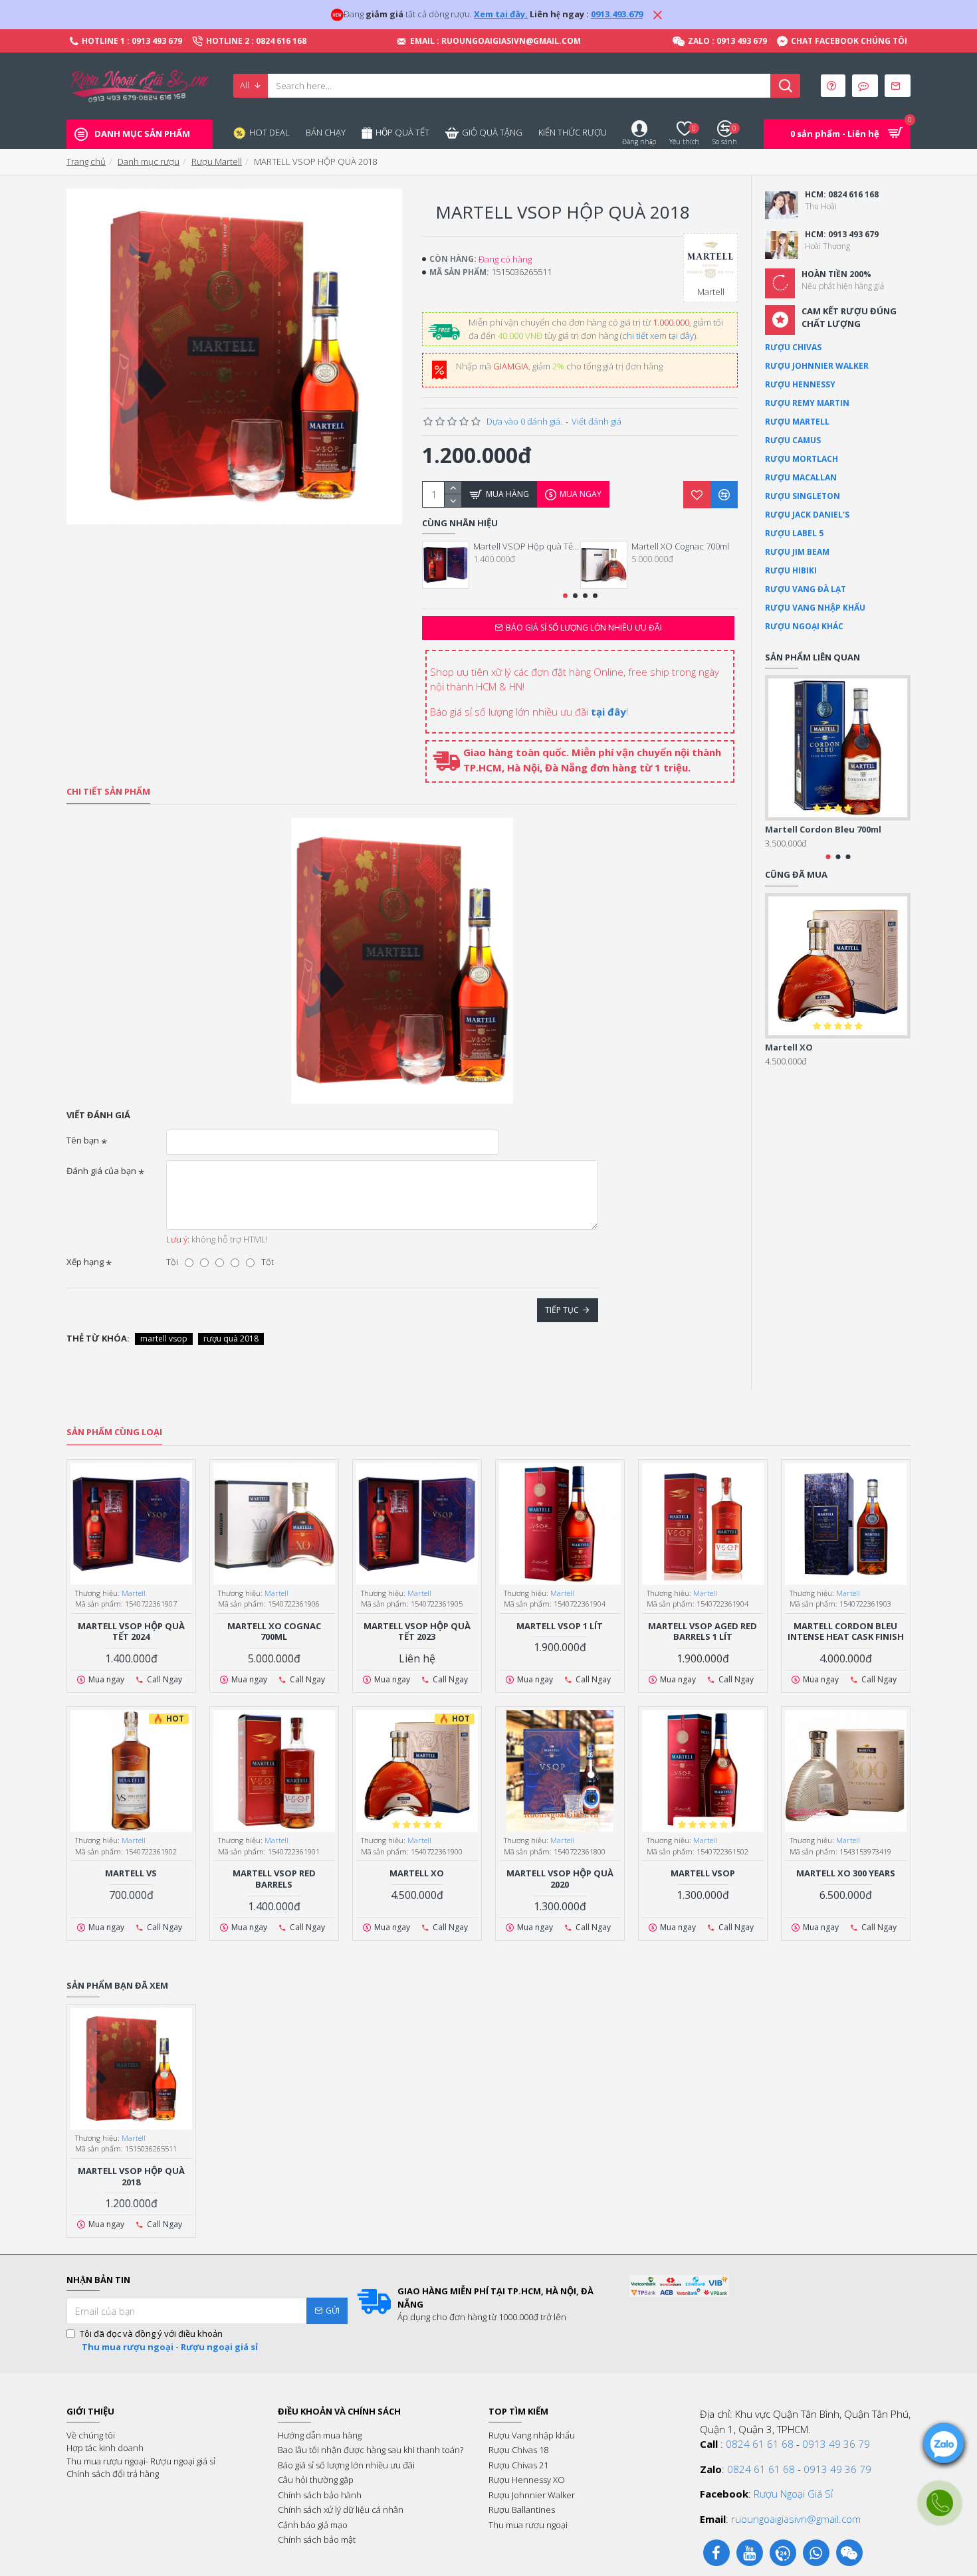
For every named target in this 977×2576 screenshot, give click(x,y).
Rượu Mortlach (802, 459)
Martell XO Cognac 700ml (680, 546)
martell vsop (164, 1338)
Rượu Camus (793, 440)
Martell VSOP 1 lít (560, 1626)
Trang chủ (86, 161)
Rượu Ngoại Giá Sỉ (793, 2494)
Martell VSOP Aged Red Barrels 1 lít (703, 1632)
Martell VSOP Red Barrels (274, 1879)
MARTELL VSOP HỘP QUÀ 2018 (131, 2177)
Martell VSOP (703, 1873)
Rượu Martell (217, 161)
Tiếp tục (562, 1310)
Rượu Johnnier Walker (817, 366)
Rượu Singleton (803, 496)
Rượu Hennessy (800, 384)
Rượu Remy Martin (807, 403)
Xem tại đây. (501, 14)
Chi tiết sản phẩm (108, 792)
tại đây (608, 712)
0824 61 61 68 (760, 2444)
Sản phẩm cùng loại (114, 1432)
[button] (565, 596)
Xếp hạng (85, 1262)
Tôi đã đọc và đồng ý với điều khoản (169, 2340)
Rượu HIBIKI (791, 570)
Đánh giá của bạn (101, 1171)
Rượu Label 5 (794, 533)
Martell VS (131, 1873)
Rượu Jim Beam (797, 552)
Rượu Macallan (801, 477)
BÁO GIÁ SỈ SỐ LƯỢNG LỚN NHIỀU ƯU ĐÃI (584, 628)
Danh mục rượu (149, 161)
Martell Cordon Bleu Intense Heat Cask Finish (846, 1632)
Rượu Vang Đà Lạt (806, 589)
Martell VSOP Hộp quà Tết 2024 (526, 546)
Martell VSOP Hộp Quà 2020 (560, 1879)
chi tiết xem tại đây (658, 336)
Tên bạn (83, 1140)
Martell (134, 1593)
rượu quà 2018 (231, 1338)
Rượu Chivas (793, 347)
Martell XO (789, 1047)
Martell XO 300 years (846, 1873)
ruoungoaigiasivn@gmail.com (796, 2519)
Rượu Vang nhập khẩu (815, 608)
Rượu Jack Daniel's (807, 515)
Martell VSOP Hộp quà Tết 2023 (417, 1632)
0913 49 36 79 (836, 2444)
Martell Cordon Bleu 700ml (823, 830)
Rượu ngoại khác (804, 626)
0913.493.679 (617, 14)
